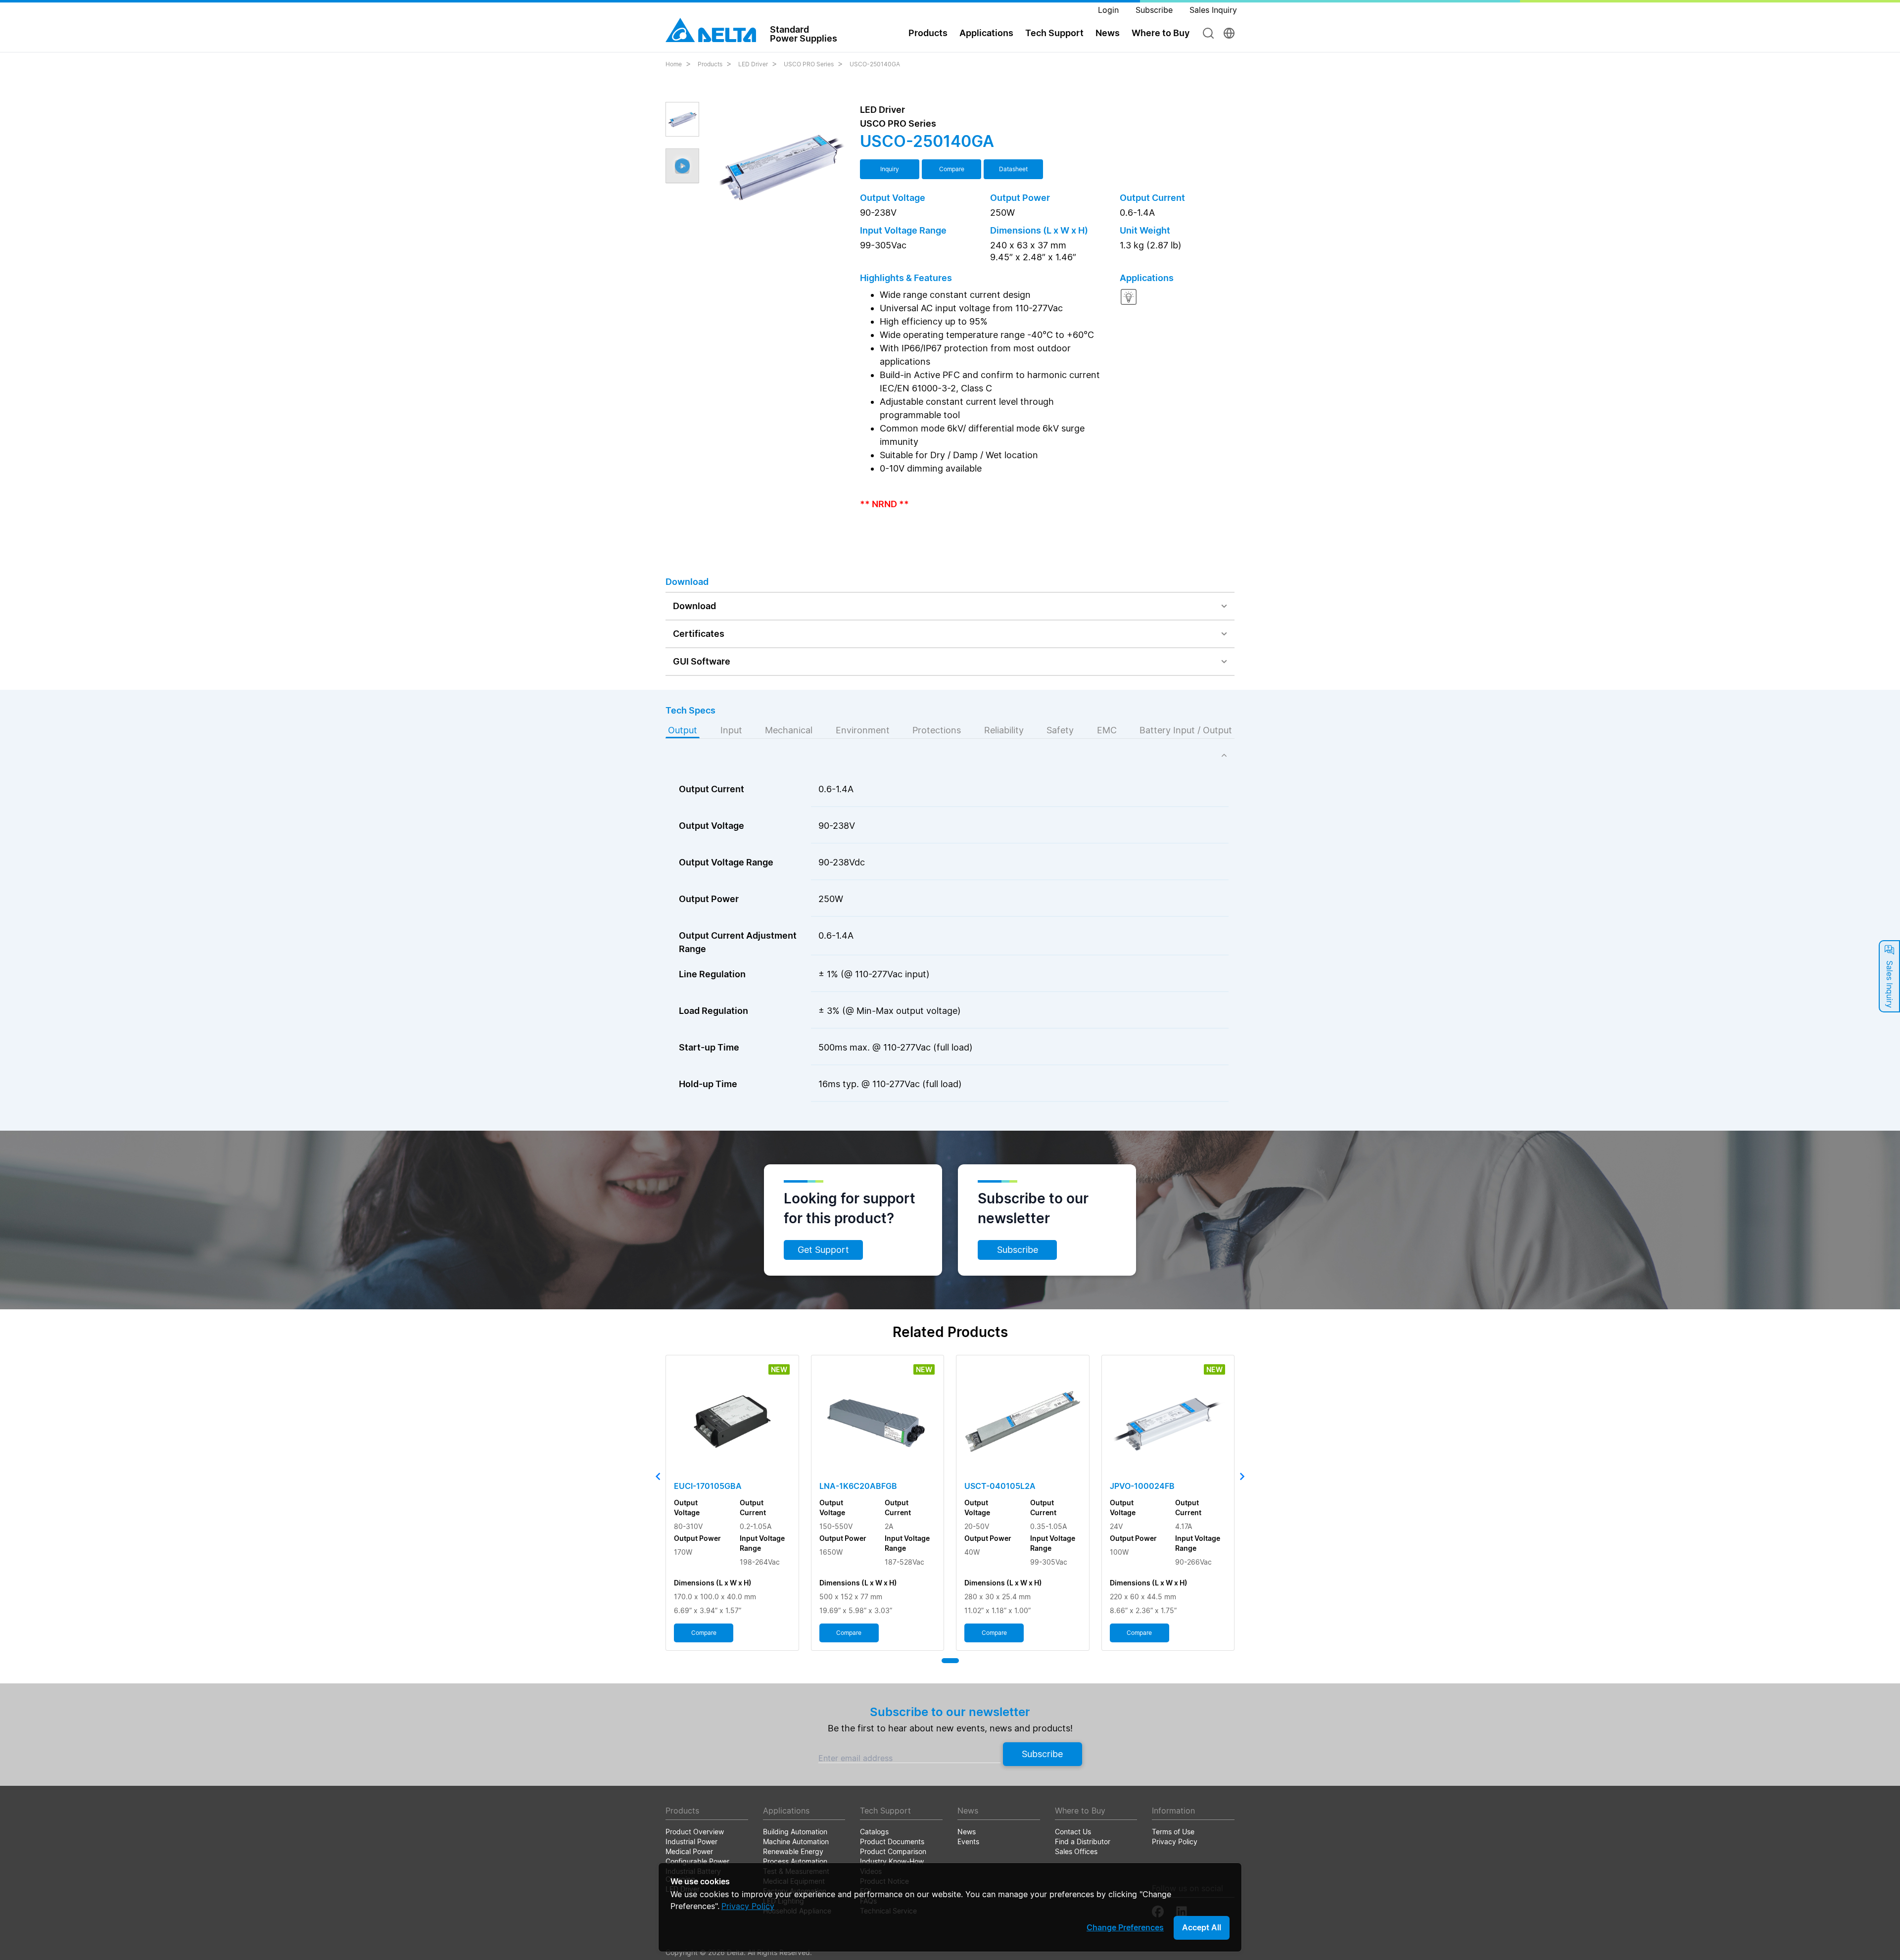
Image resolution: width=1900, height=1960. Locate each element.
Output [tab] (683, 730)
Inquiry (890, 169)
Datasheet (1013, 169)
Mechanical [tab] (789, 730)
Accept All (1202, 1927)
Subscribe (1018, 1250)
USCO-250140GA (875, 64)
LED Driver (753, 64)
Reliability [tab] (1004, 730)
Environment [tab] (863, 730)
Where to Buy (1161, 33)
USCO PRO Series (809, 64)
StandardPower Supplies (804, 34)
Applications (986, 33)
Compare (952, 169)
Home (674, 64)
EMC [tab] (1107, 730)
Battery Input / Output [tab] (1186, 730)
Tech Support (1054, 33)
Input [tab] (731, 730)
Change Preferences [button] (1125, 1927)
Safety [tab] (1060, 730)
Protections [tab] (937, 730)
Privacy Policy (748, 1906)
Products (710, 64)
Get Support (823, 1250)
